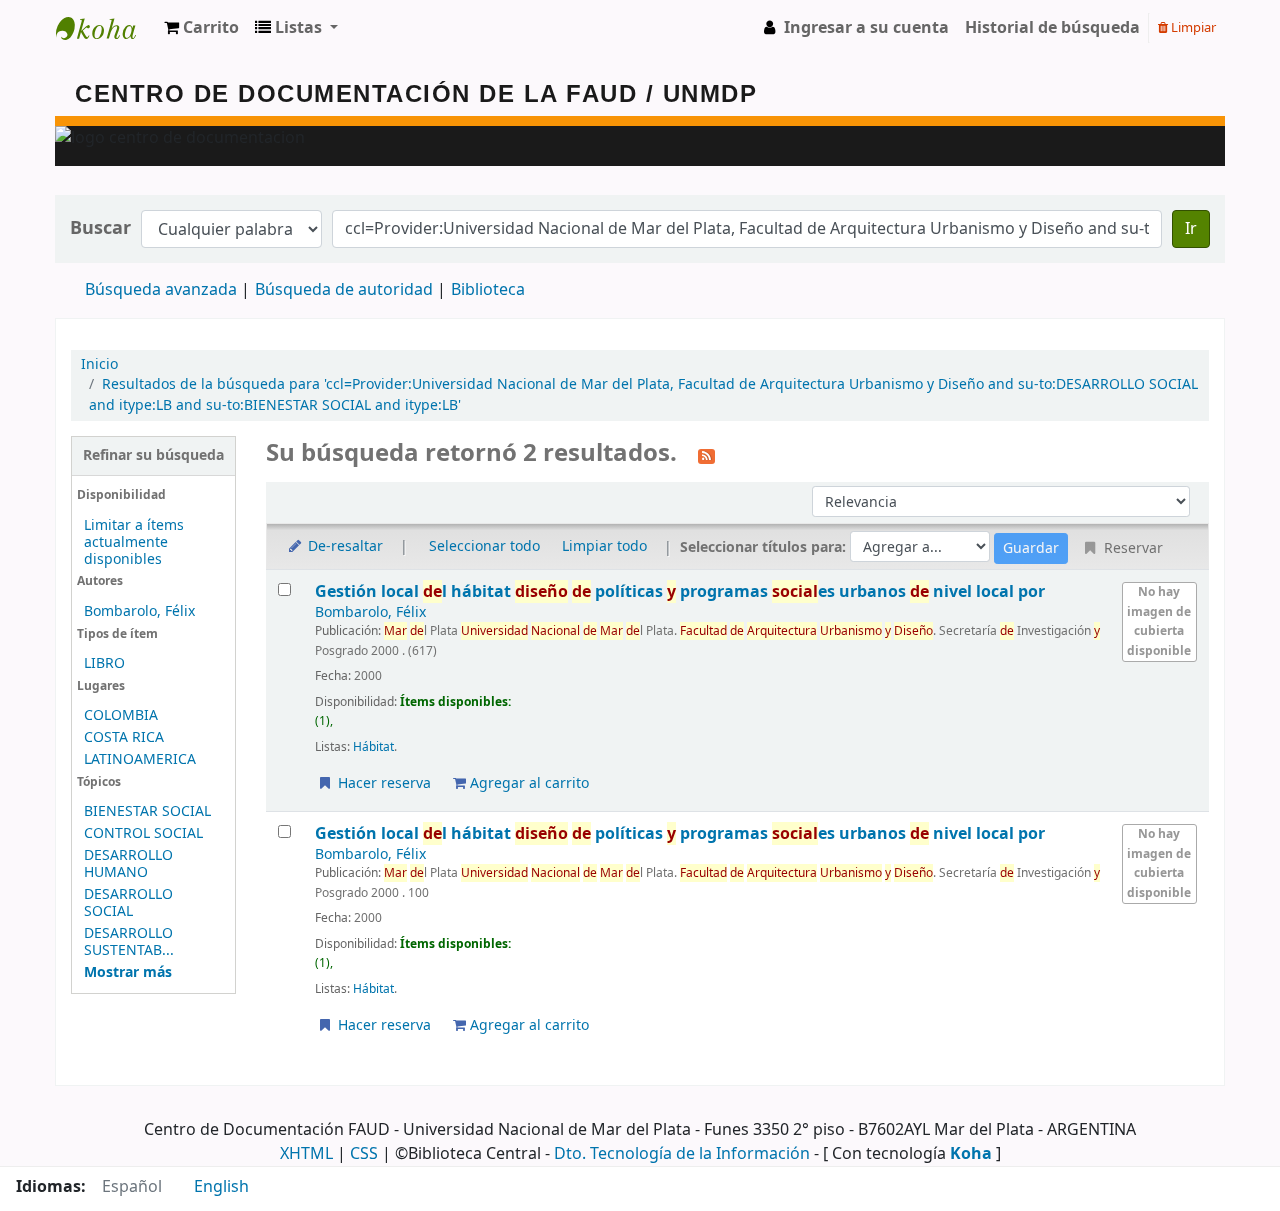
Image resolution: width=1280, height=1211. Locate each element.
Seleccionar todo (484, 546)
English (221, 1187)
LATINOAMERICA (140, 759)
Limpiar (1192, 27)
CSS (364, 1154)
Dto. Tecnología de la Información (682, 1154)
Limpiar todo (604, 546)
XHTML (306, 1154)
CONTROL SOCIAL (143, 833)
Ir (1191, 229)
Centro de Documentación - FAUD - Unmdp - (106, 28)
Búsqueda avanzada (161, 290)
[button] (201, 28)
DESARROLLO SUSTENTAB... (129, 942)
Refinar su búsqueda (153, 455)
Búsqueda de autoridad (344, 290)
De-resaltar (343, 546)
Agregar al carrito (527, 783)
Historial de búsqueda (1052, 28)
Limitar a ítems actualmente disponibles (134, 542)
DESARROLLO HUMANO (128, 864)
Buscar (100, 228)
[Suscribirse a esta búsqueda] (706, 455)
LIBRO (104, 663)
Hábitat (373, 747)
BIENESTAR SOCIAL (147, 811)
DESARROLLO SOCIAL (128, 903)
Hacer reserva (382, 783)
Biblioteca (488, 290)
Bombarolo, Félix (139, 611)
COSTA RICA (124, 737)
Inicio (99, 364)
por (680, 591)
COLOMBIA (121, 715)
